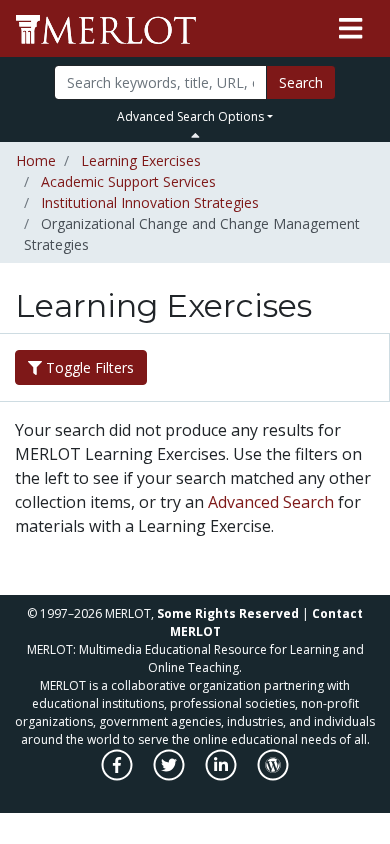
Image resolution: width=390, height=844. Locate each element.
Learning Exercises (141, 160)
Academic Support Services (128, 181)
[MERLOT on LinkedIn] (222, 775)
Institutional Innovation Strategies (150, 202)
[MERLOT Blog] (273, 775)
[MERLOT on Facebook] (118, 775)
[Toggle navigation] (350, 29)
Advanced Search (271, 502)
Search (301, 82)
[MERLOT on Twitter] (170, 775)
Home (36, 160)
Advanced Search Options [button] (190, 116)
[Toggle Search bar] (195, 135)
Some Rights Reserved (228, 613)
